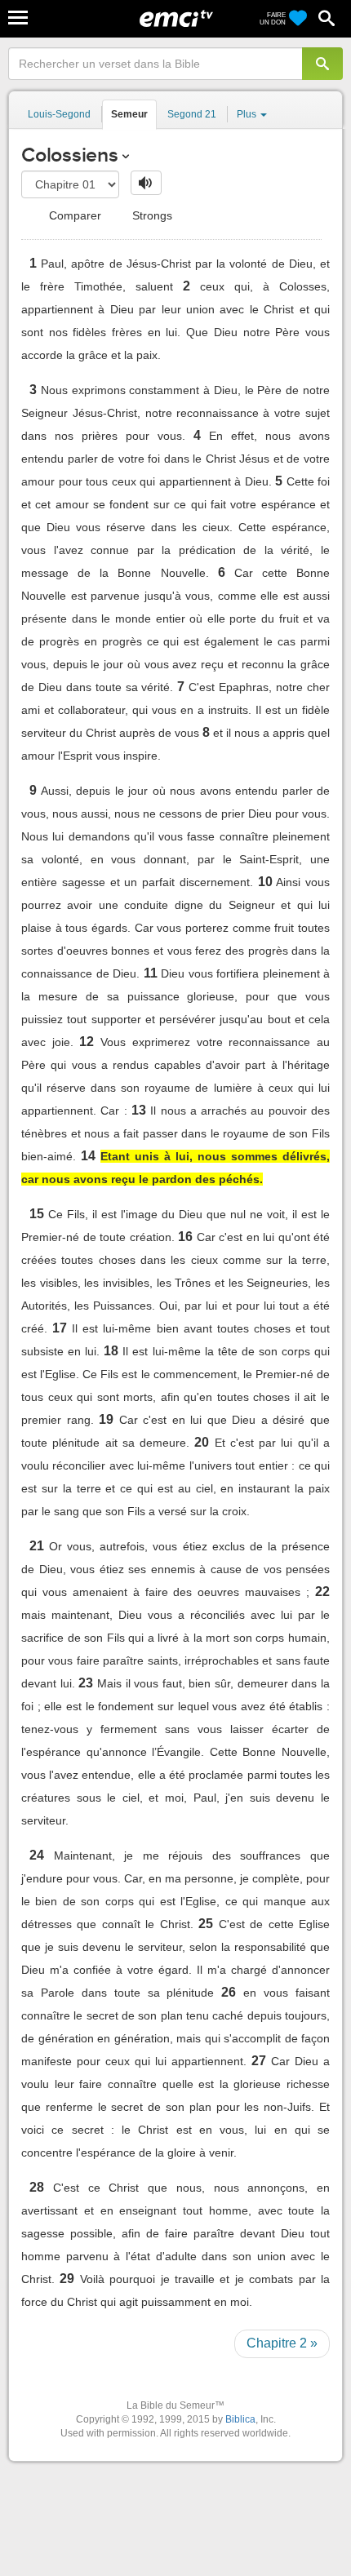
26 (229, 1992)
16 (185, 1237)
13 (139, 1110)
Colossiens (70, 155)
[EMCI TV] (176, 20)
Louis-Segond (59, 114)
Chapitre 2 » (282, 2343)
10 (265, 882)
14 (88, 1156)
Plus (248, 114)
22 (322, 1592)
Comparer (73, 215)
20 (202, 1442)
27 (259, 2061)
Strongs (151, 215)
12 (87, 1042)
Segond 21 (192, 114)
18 (111, 1351)
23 (86, 1683)
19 (106, 1419)
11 (151, 973)
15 (37, 1214)
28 (37, 2187)
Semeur (129, 114)
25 (206, 1924)
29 (67, 2279)
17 (60, 1328)
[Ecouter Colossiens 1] (146, 183)
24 (37, 1855)
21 (37, 1546)
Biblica (240, 2419)
